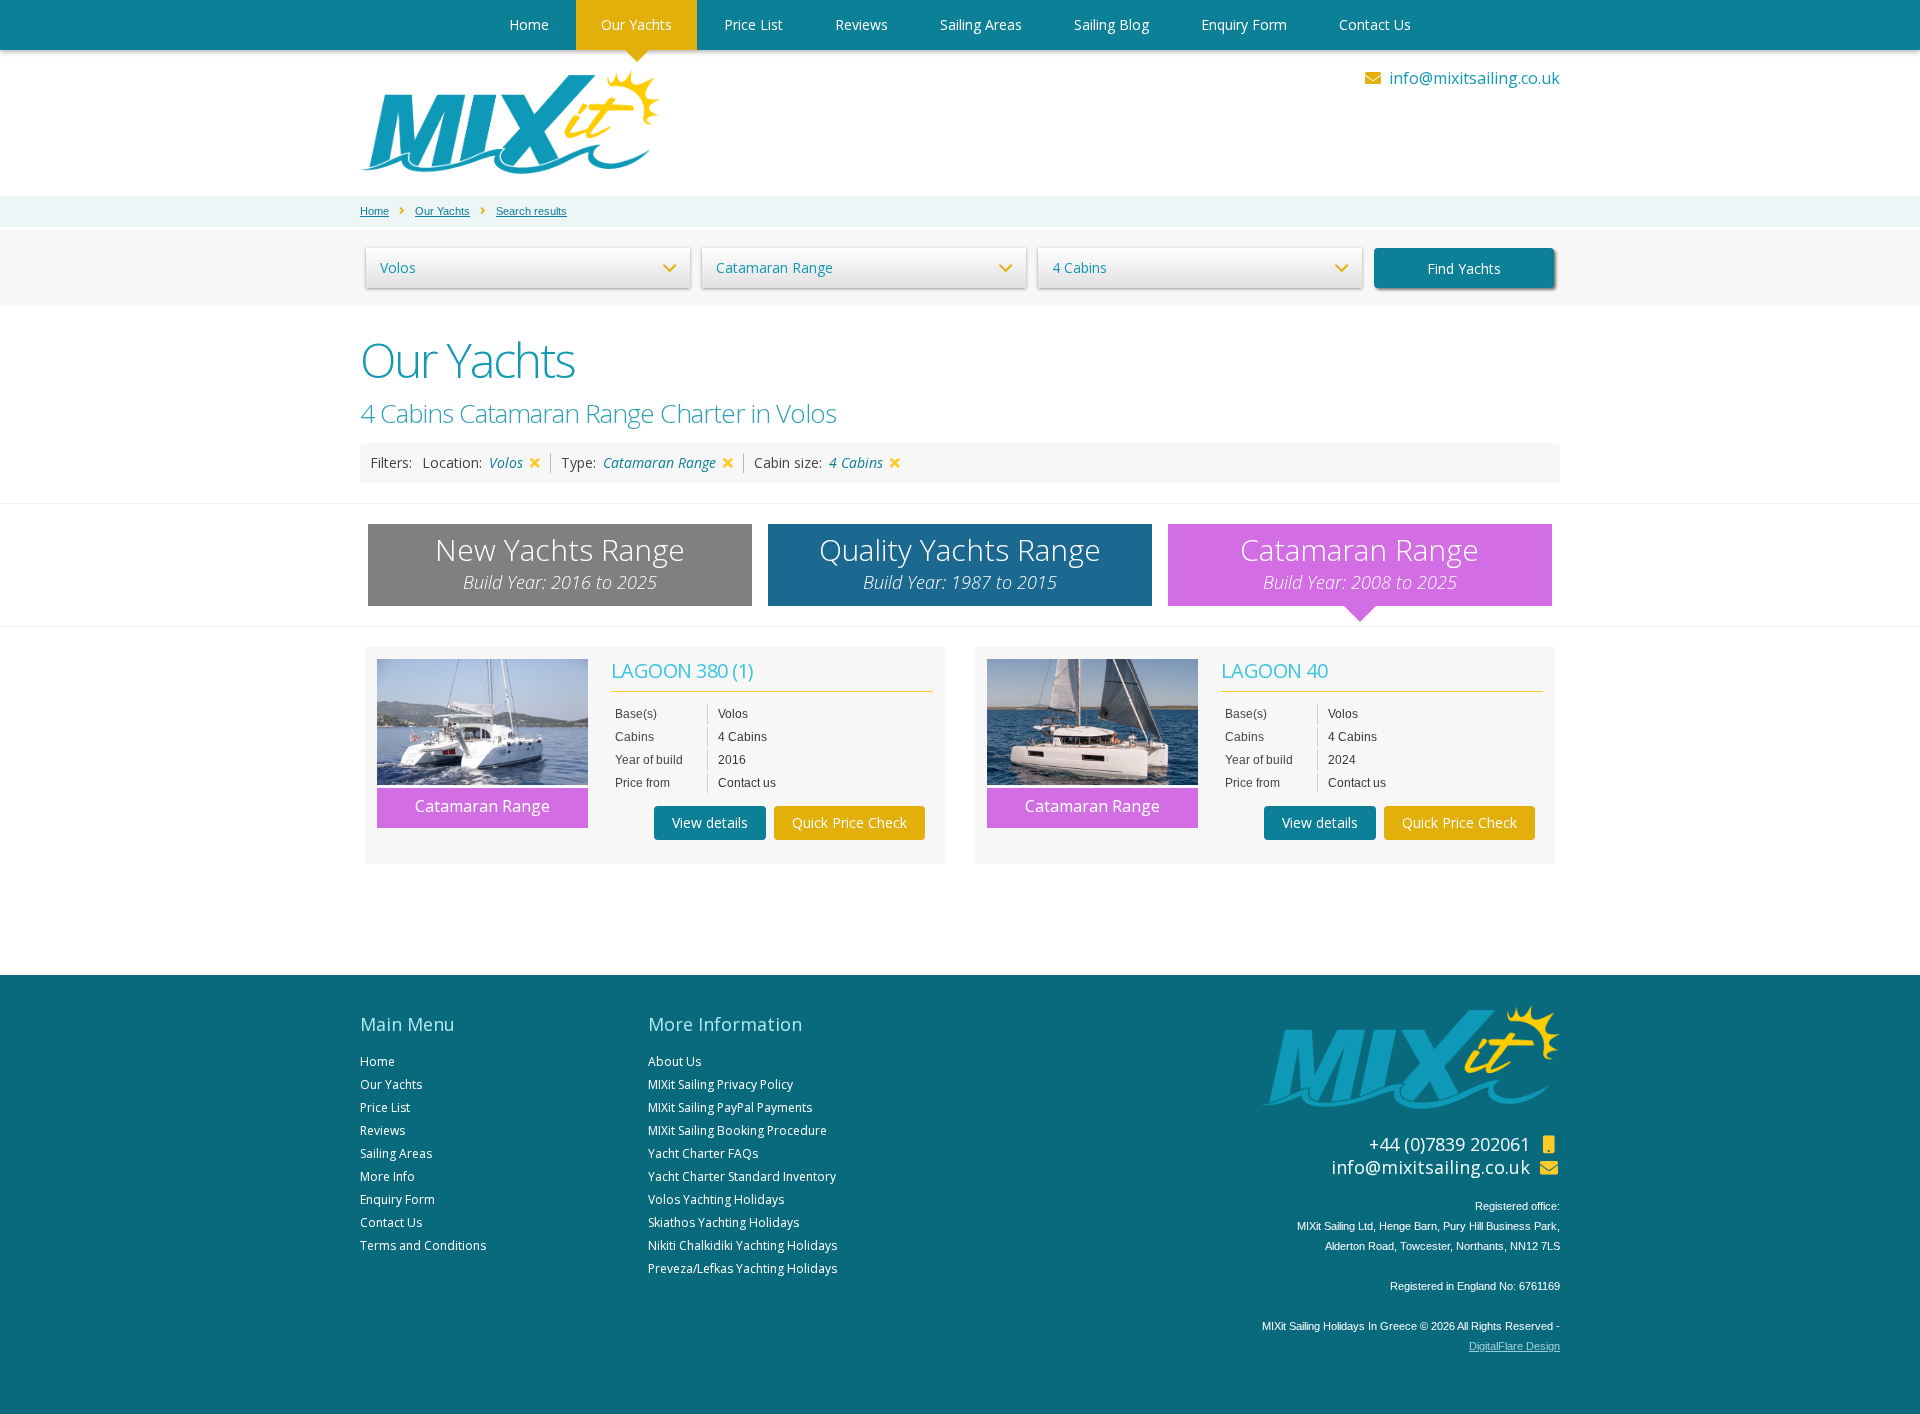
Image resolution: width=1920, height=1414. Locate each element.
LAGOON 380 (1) (682, 670)
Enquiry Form (1244, 24)
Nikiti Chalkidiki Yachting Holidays (742, 1245)
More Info (387, 1176)
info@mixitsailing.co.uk (1474, 78)
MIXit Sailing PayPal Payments (730, 1107)
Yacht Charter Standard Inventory (742, 1176)
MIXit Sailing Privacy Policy (720, 1084)
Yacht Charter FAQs (703, 1153)
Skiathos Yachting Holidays (723, 1222)
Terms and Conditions (423, 1245)
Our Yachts (636, 24)
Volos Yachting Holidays (716, 1199)
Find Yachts (1464, 268)
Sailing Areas (981, 24)
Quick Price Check (849, 822)
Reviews (861, 24)
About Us (674, 1061)
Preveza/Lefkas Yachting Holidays (742, 1268)
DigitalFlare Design (1514, 1346)
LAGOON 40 (1274, 670)
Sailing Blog (1111, 24)
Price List (753, 24)
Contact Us (1375, 24)
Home (529, 24)
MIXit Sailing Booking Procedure (737, 1130)
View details (710, 822)
